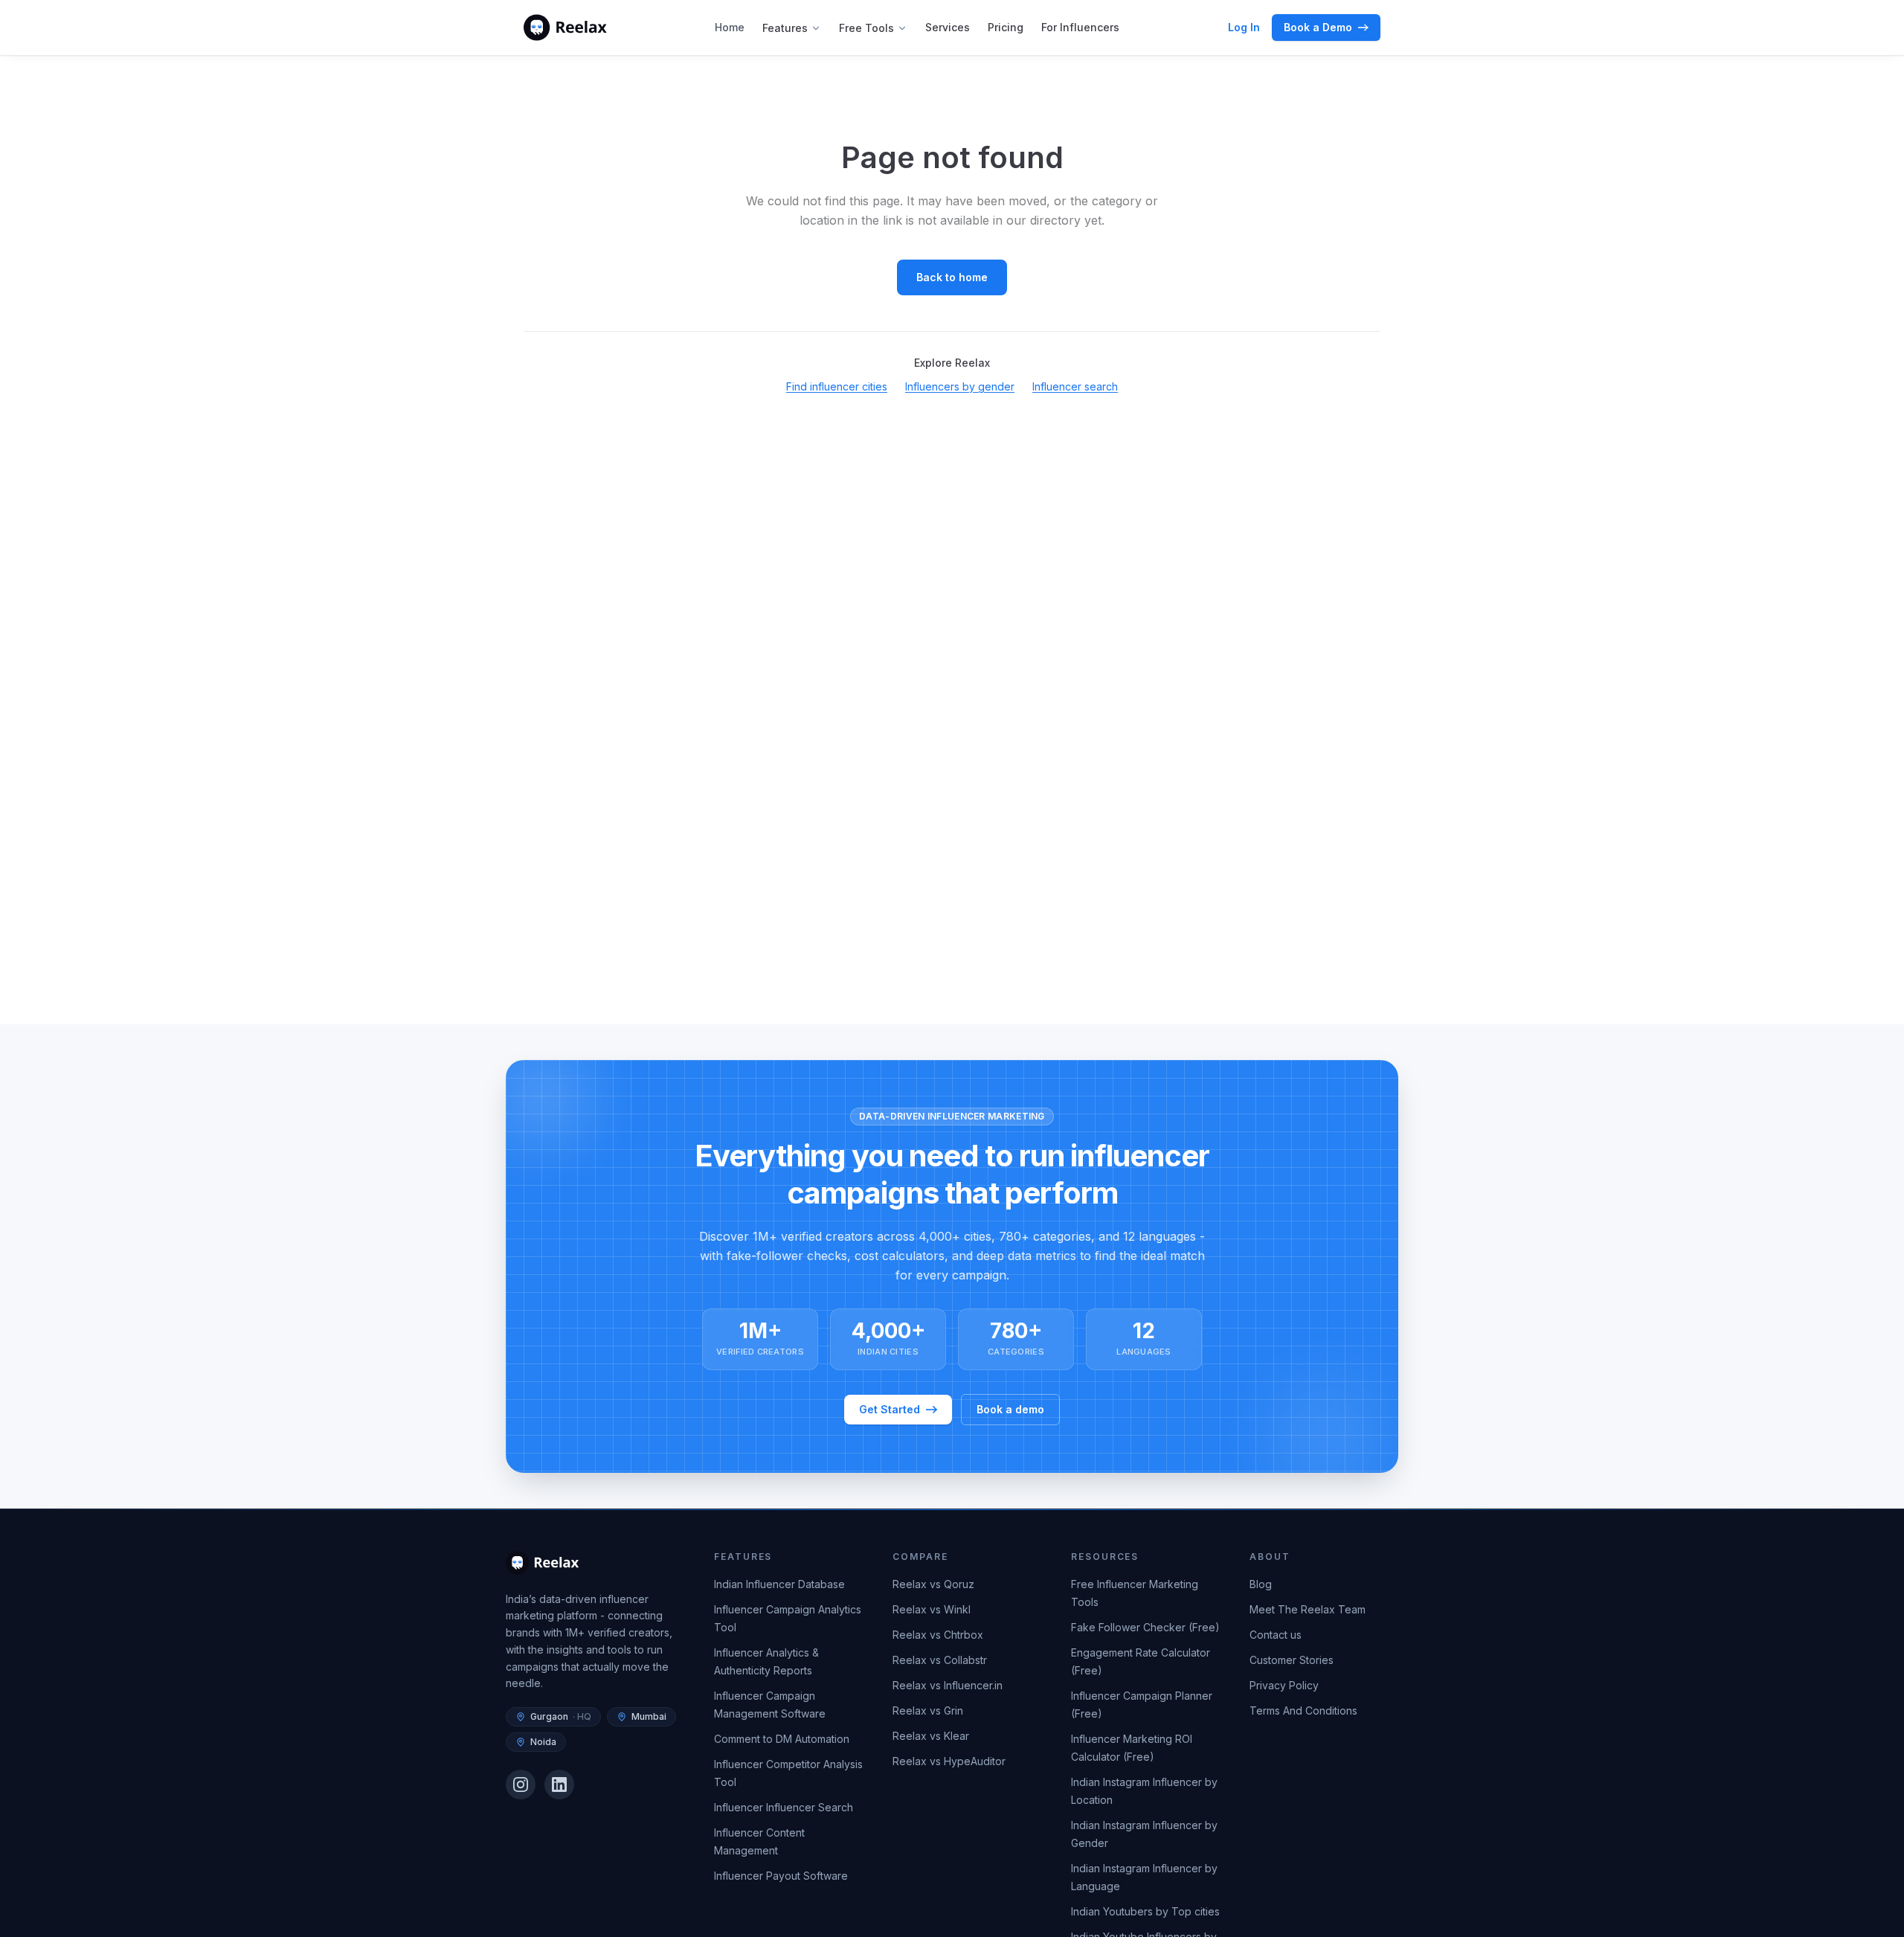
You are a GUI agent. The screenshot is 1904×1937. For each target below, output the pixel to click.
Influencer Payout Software (781, 1876)
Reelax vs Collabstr (940, 1660)
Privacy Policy (1284, 1685)
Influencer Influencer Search (784, 1807)
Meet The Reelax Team (1308, 1609)
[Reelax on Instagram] (521, 1785)
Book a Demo (1318, 27)
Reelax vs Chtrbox (938, 1635)
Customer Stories (1292, 1660)
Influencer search (1075, 386)
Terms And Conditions (1303, 1710)
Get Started (890, 1409)
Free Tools (866, 28)
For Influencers (1080, 27)
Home (730, 27)
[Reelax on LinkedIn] (559, 1785)
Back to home (952, 277)
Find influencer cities (837, 386)
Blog (1261, 1584)
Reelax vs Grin (928, 1710)
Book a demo (1010, 1409)
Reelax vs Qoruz (933, 1584)
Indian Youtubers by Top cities (1145, 1911)
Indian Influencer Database (779, 1584)
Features (785, 28)
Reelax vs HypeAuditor (949, 1761)
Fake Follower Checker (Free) (1145, 1627)
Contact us (1276, 1635)
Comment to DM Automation (782, 1739)
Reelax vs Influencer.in (948, 1685)
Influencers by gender (960, 386)
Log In (1244, 27)
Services (948, 27)
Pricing (1006, 27)
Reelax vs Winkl (932, 1609)
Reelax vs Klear (931, 1736)
